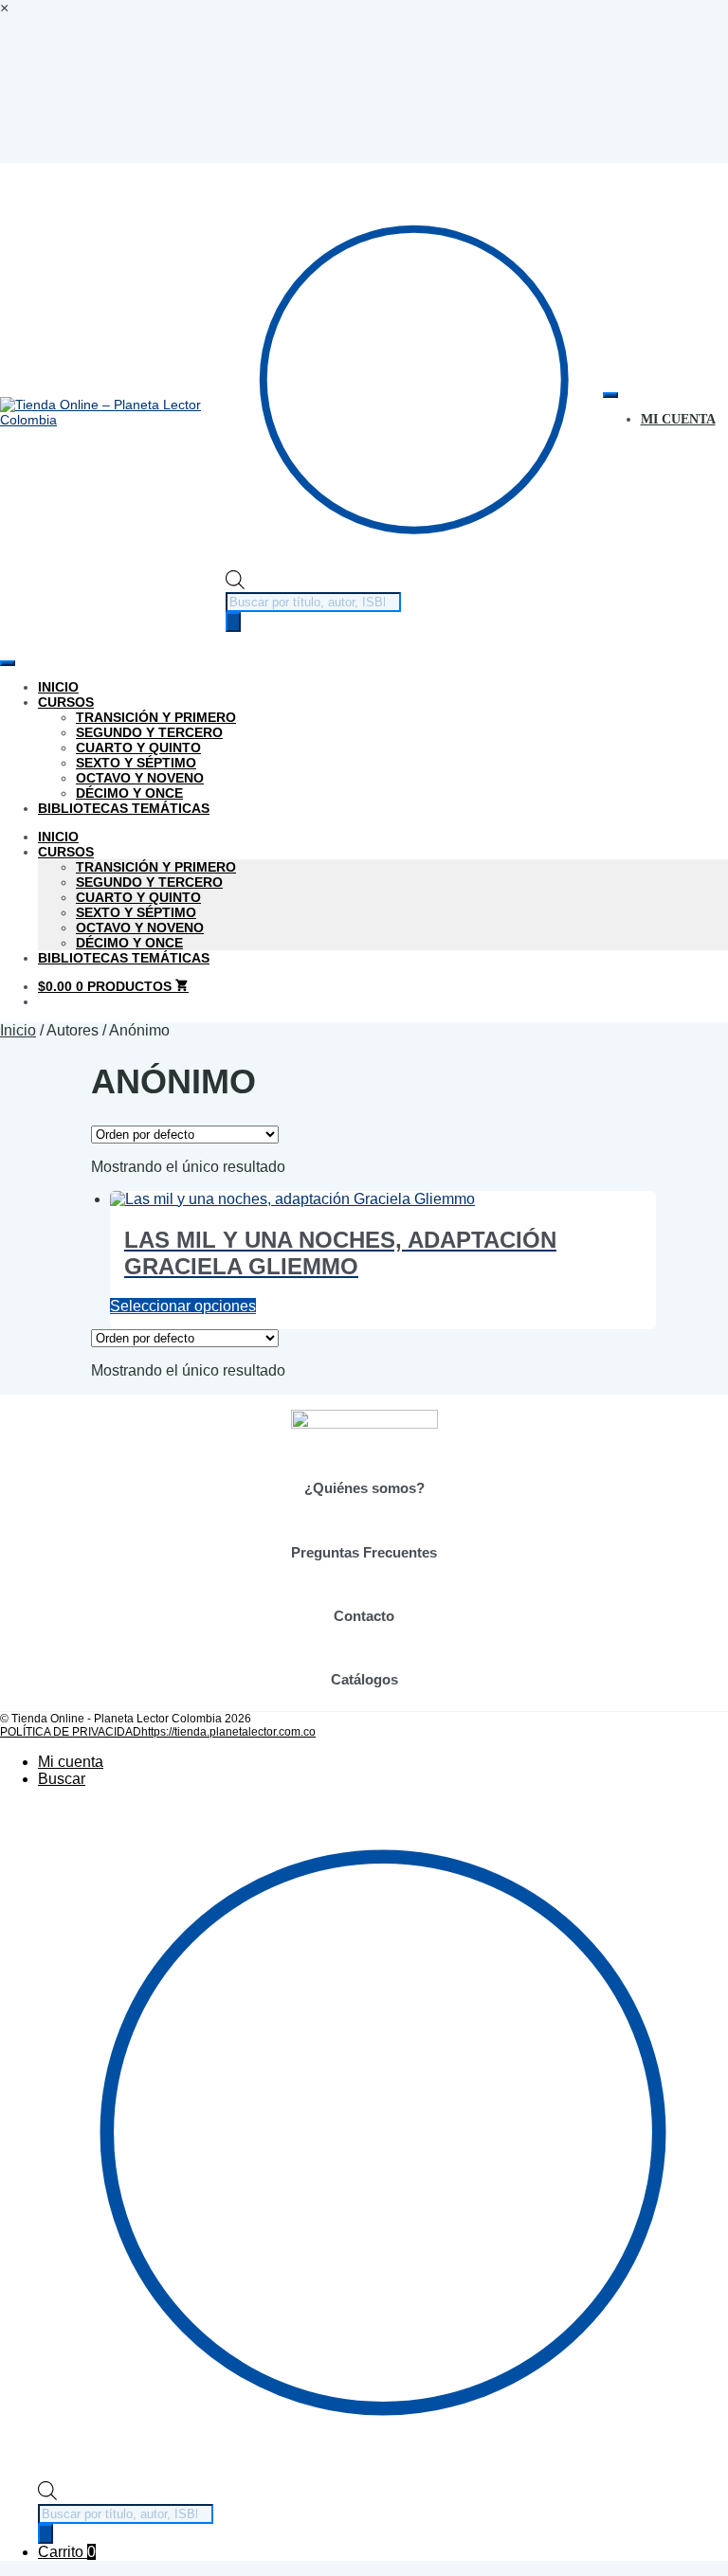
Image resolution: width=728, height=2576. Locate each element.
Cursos (66, 702)
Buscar (62, 1779)
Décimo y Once (129, 793)
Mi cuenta (71, 1762)
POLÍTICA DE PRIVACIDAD (71, 1732)
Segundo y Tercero (149, 732)
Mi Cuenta (678, 419)
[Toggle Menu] (610, 395)
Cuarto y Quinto (138, 748)
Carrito (67, 2552)
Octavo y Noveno (140, 778)
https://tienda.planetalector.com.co (228, 1732)
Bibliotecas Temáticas (124, 808)
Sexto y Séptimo (136, 763)
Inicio (58, 687)
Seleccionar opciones (183, 1306)
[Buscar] (233, 622)
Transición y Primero (156, 717)
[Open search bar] (235, 585)
